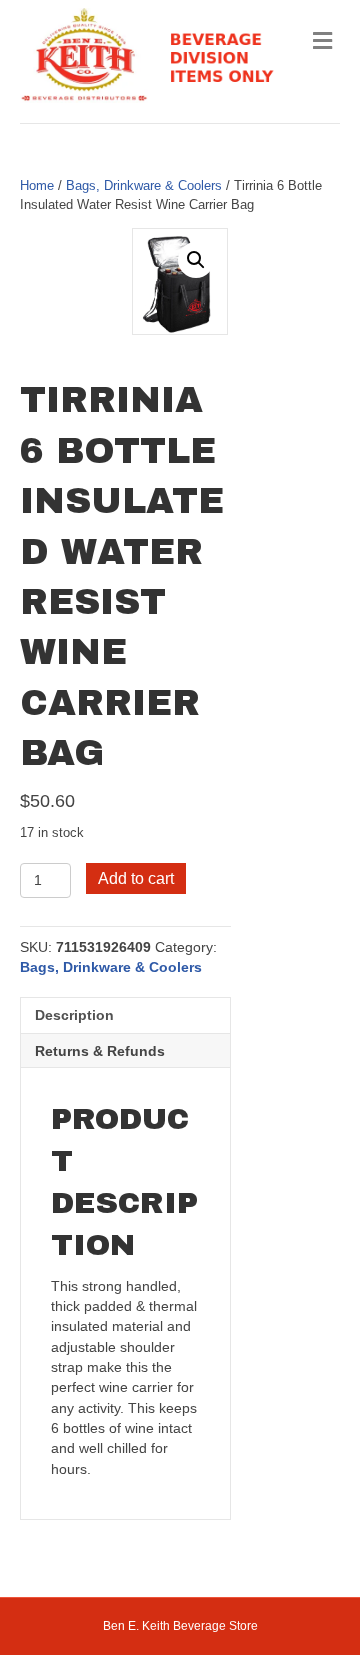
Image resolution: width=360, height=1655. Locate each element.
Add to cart (136, 878)
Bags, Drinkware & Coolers (144, 185)
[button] (196, 260)
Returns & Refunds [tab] (100, 1051)
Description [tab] (74, 1015)
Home (37, 185)
